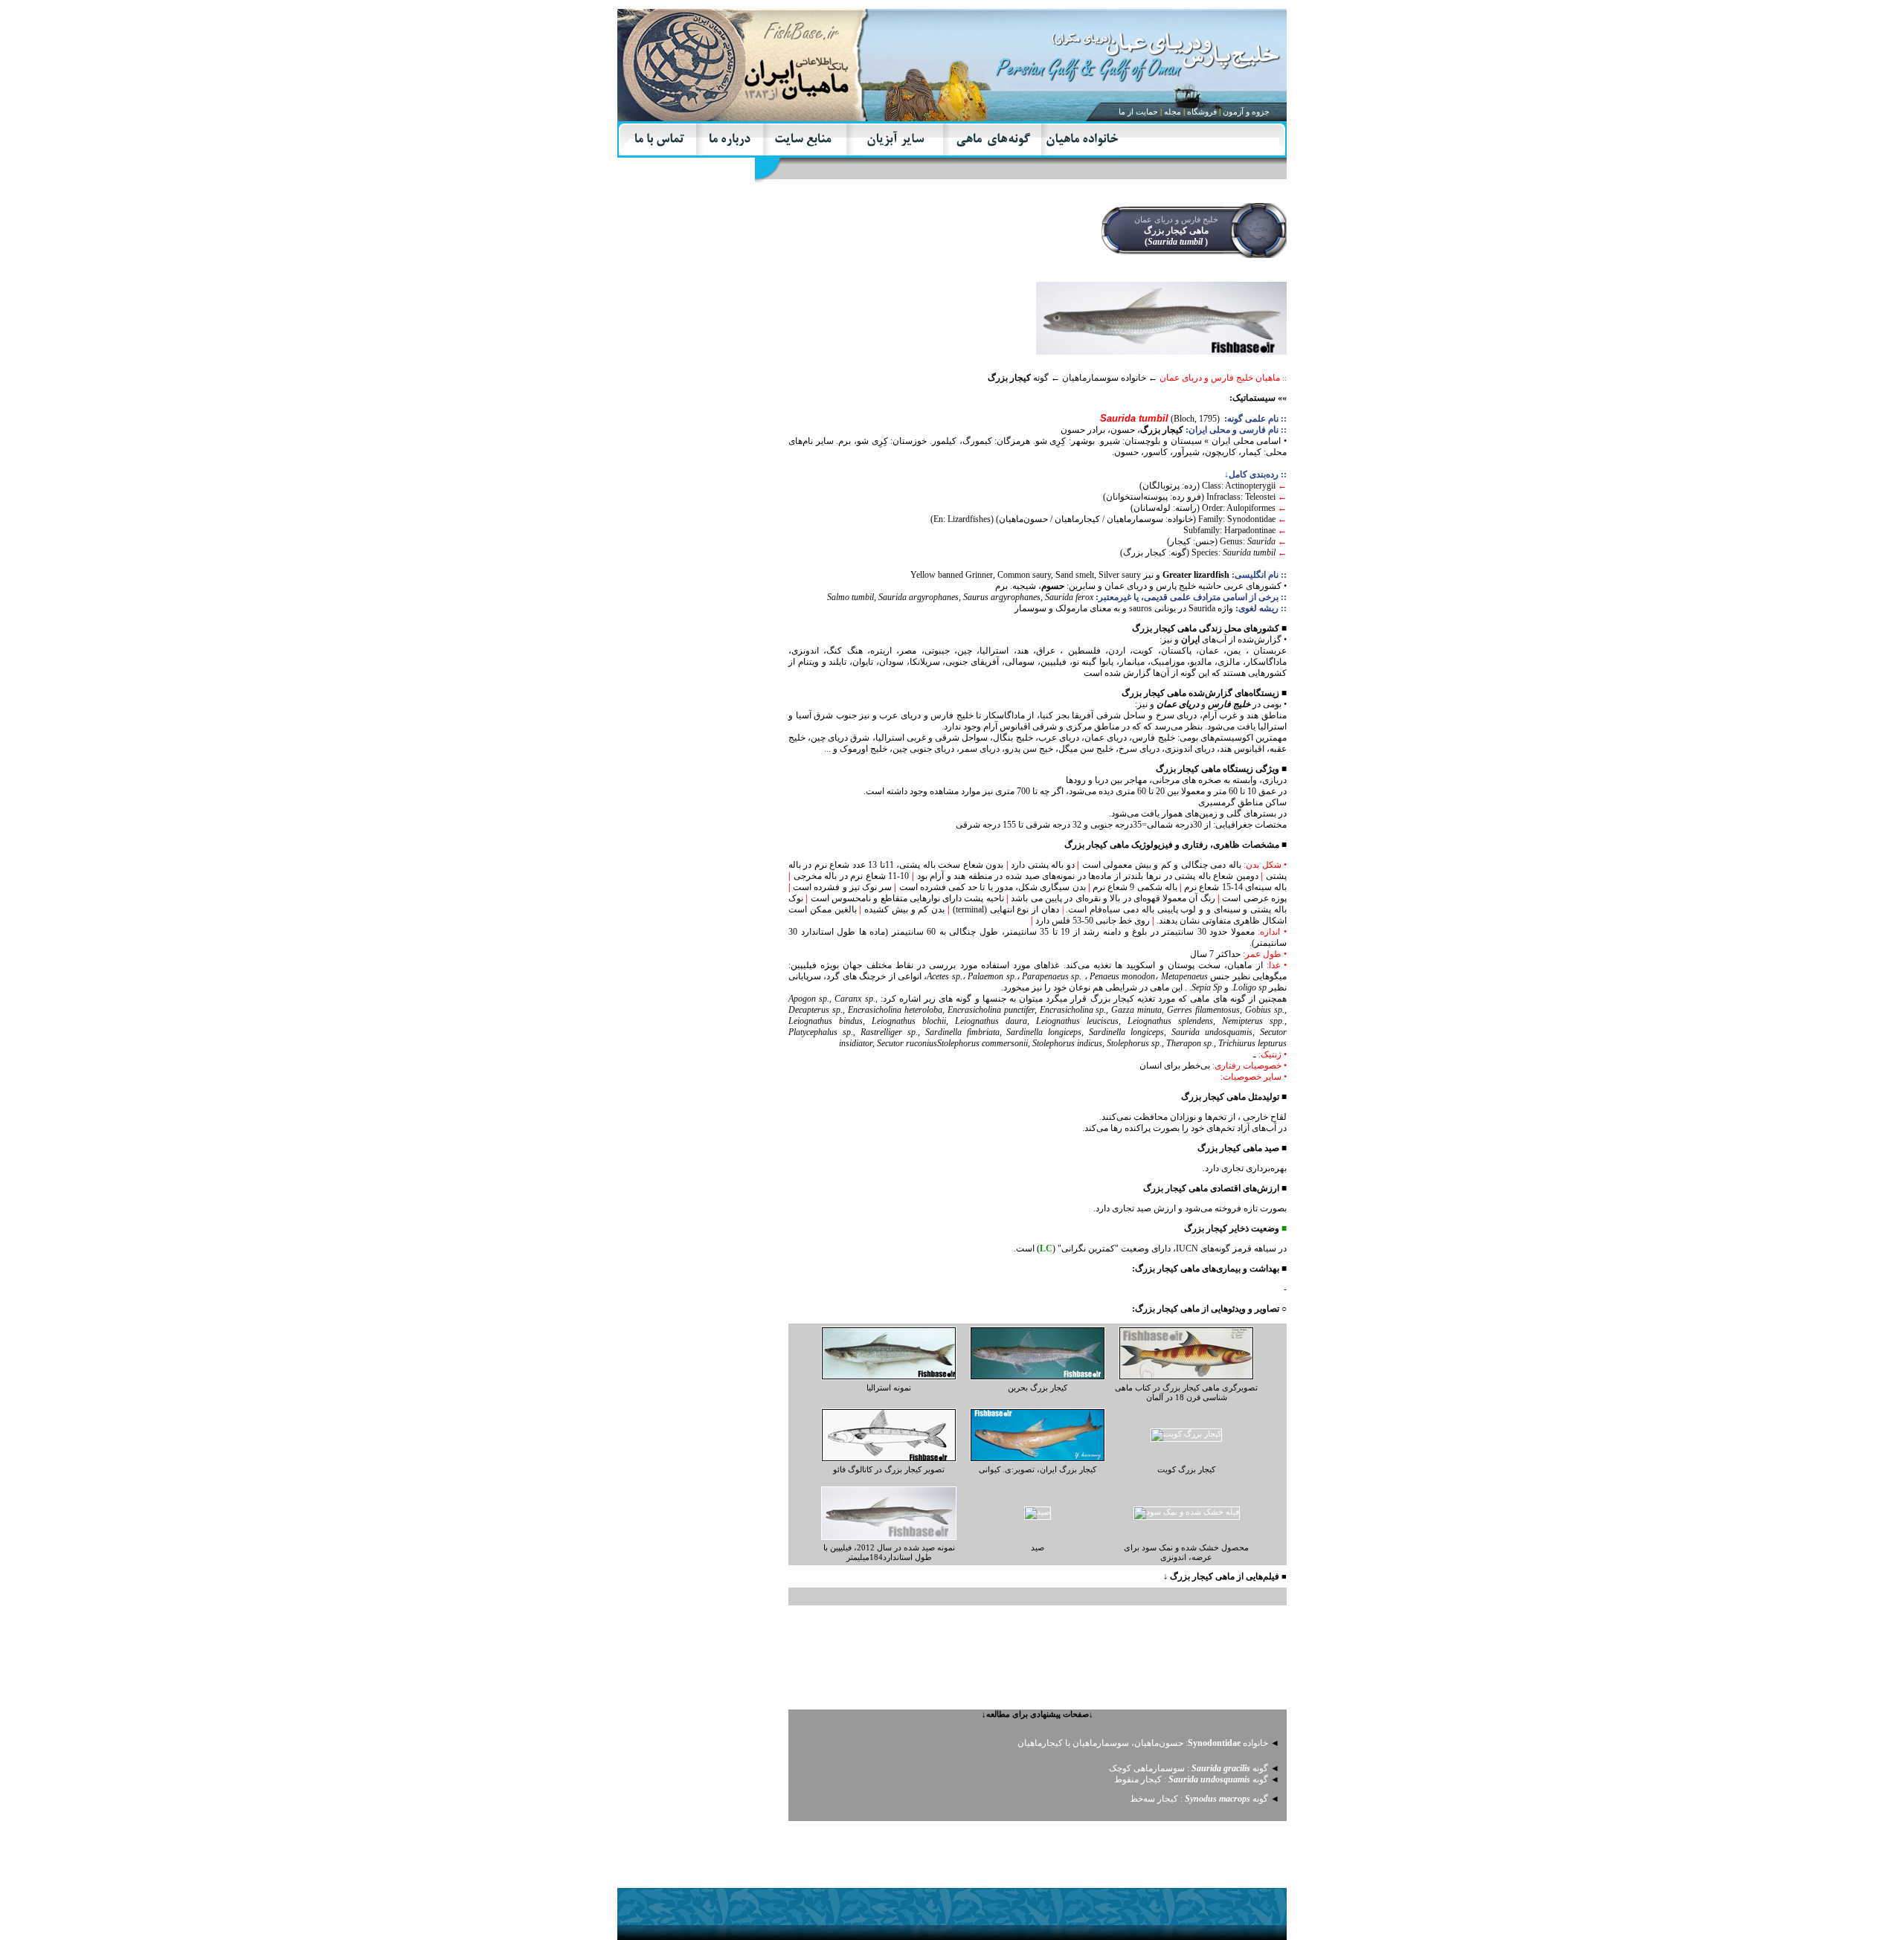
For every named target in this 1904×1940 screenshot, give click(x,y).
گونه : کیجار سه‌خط (1199, 1799)
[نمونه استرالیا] (889, 1377)
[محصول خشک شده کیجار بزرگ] (1038, 1512)
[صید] (1187, 1512)
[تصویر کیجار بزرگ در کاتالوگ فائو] (889, 1459)
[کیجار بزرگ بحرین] (1038, 1377)
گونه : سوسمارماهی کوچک (1189, 1768)
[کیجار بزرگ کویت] (1186, 1434)
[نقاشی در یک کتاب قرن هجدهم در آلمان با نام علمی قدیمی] (1186, 1377)
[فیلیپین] (889, 1537)
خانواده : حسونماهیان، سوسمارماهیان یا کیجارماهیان (1143, 1743)
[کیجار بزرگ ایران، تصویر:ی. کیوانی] (1038, 1459)
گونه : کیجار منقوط (1191, 1779)
